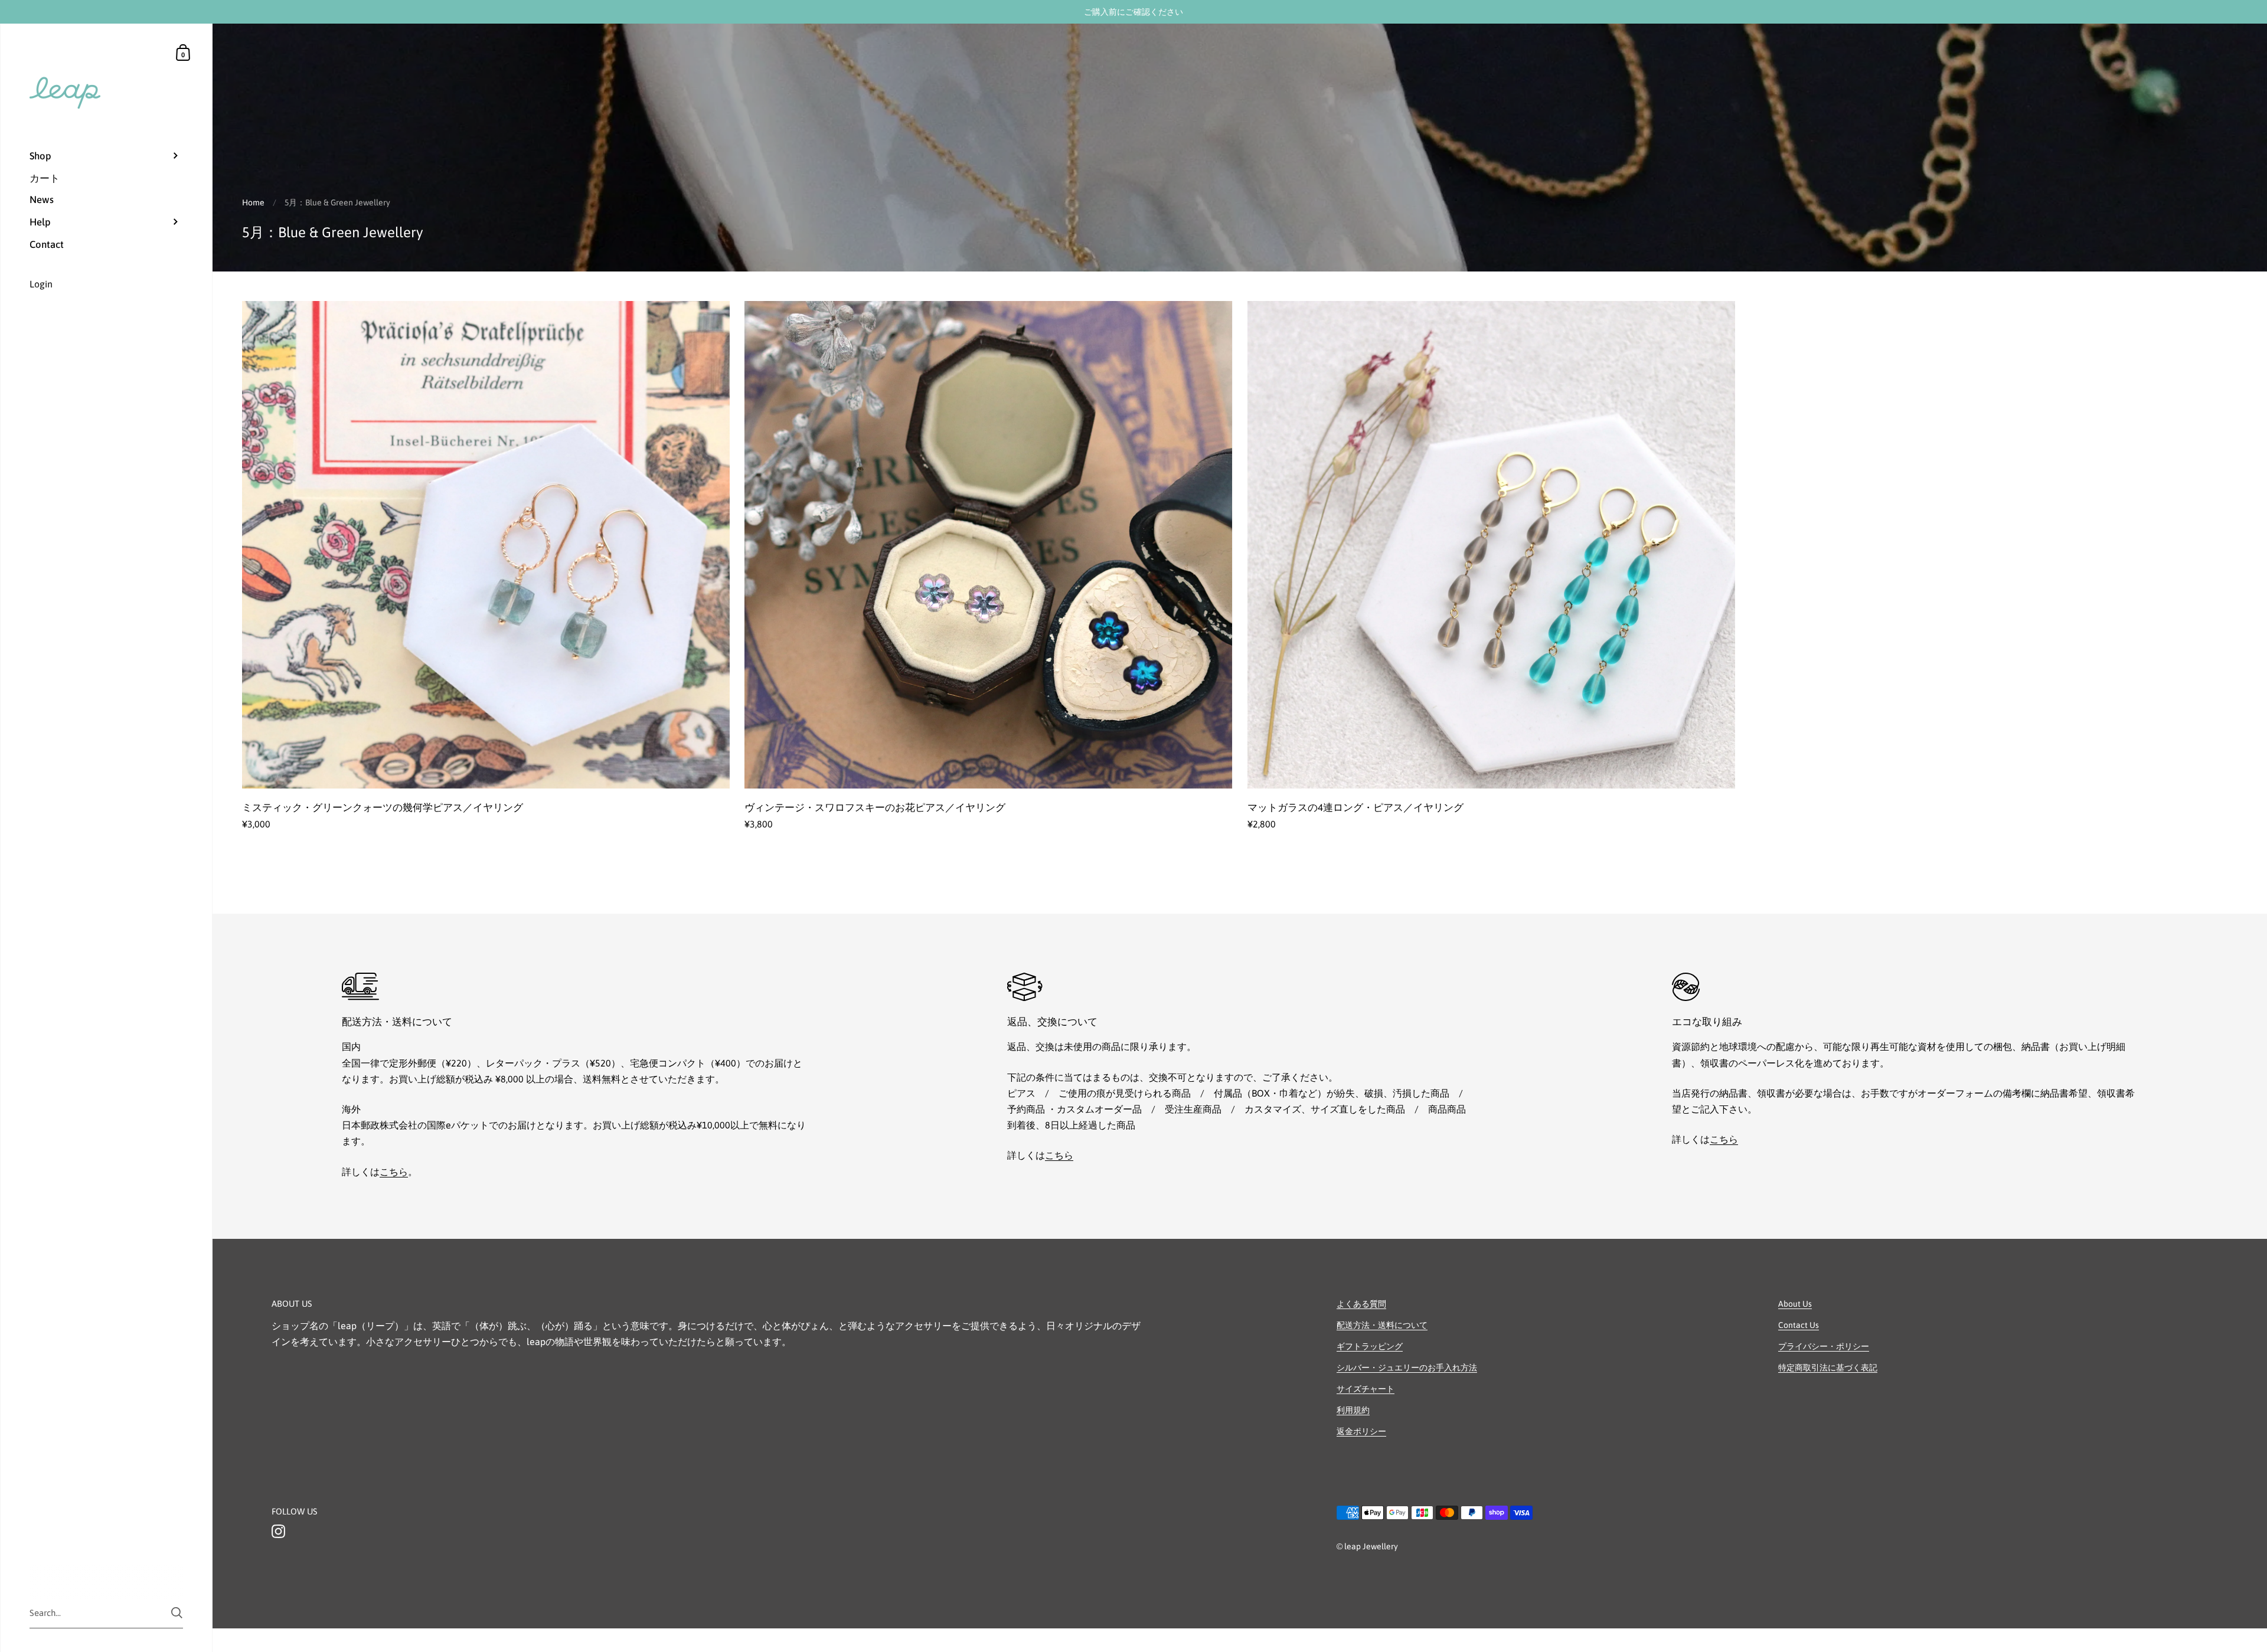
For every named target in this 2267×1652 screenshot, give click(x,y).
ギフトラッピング (1370, 1346)
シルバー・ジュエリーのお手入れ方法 (1407, 1368)
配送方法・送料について (1382, 1325)
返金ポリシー (1361, 1431)
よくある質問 (1361, 1304)
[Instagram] (278, 1532)
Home (253, 202)
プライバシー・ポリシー (1824, 1346)
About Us (1795, 1304)
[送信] (177, 1613)
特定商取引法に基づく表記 (1828, 1368)
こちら (394, 1172)
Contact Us (1799, 1325)
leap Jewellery (1371, 1546)
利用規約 (1353, 1410)
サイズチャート (1366, 1389)
